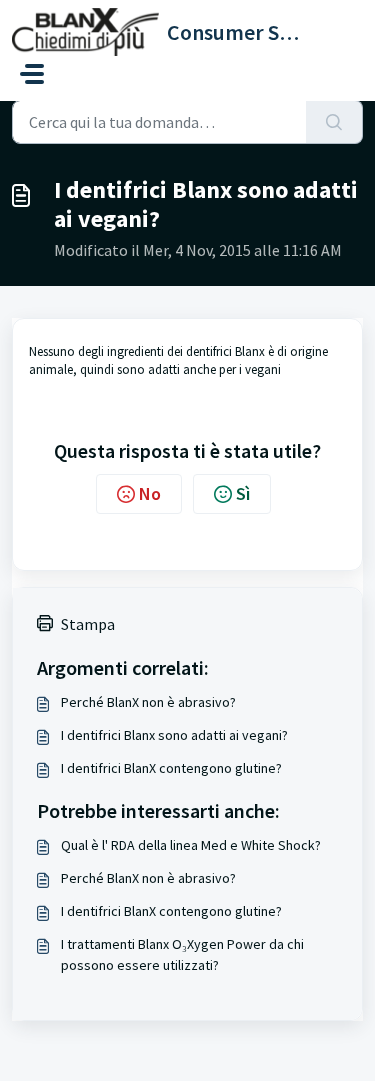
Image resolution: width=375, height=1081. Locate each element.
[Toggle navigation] (32, 74)
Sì (243, 493)
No (150, 493)
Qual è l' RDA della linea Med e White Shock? (191, 845)
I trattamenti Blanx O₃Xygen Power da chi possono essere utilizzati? (182, 954)
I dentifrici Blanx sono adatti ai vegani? (174, 735)
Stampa (88, 624)
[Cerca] (334, 122)
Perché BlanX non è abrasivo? (148, 702)
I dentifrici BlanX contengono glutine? (171, 768)
